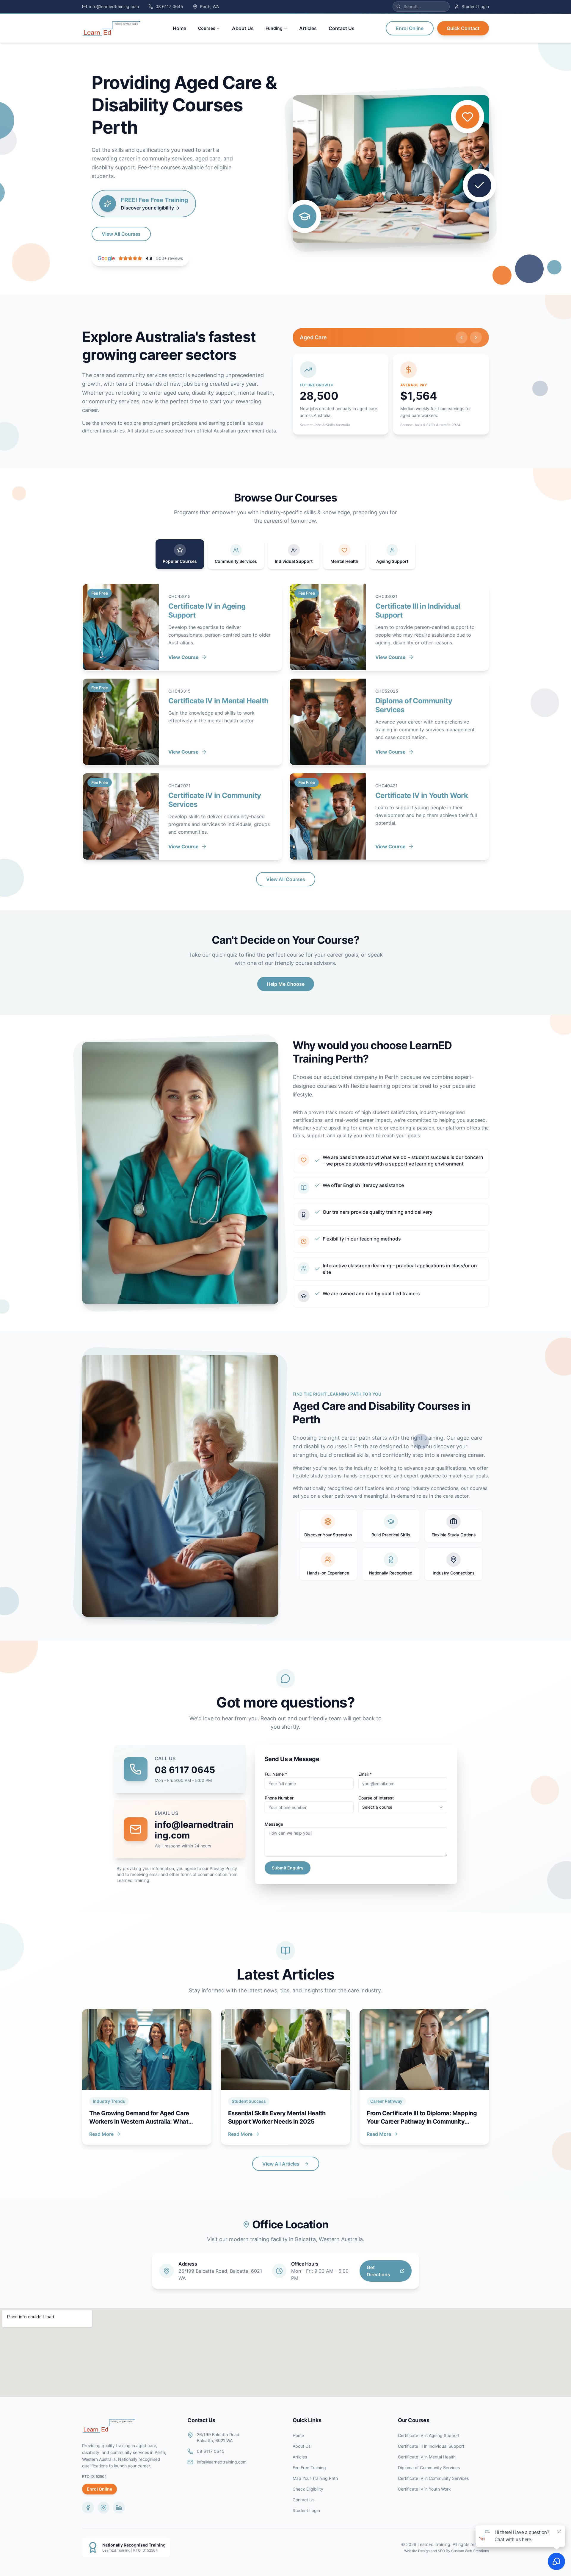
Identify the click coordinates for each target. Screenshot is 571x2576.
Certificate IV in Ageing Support (429, 2435)
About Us (302, 2446)
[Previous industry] (462, 338)
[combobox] (403, 1807)
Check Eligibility (308, 2489)
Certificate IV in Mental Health (427, 2457)
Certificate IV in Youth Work (424, 2489)
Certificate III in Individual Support (431, 2446)
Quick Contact (463, 28)
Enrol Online (410, 28)
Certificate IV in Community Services (433, 2478)
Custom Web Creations (470, 2551)
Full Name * (276, 1774)
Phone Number (279, 1798)
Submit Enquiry (288, 1868)
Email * (365, 1774)
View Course (183, 657)
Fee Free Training (309, 2468)
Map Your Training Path (315, 2478)
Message (274, 1824)
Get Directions (378, 2271)
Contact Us (303, 2500)
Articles (300, 2457)
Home (298, 2435)
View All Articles (281, 2164)
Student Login (306, 2510)
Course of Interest (376, 1798)
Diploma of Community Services (429, 2468)
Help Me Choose (286, 984)
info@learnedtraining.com (222, 2462)
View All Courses (121, 234)
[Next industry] (476, 338)
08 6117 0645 (185, 1770)
